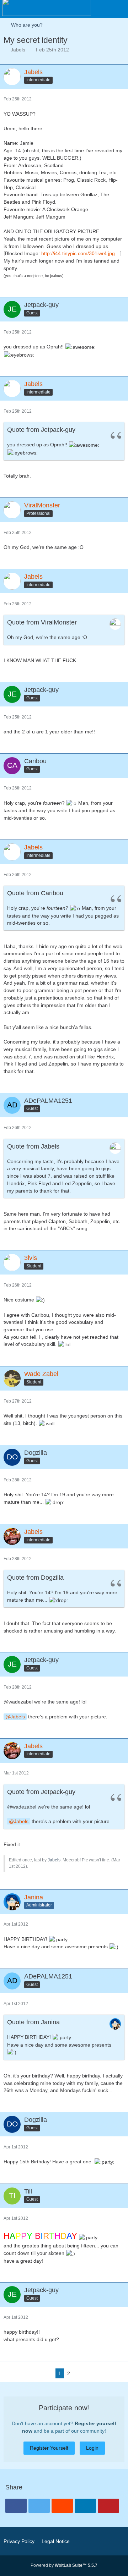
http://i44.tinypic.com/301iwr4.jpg (78, 253)
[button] (119, 9)
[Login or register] (101, 9)
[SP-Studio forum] (47, 7)
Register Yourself (49, 2448)
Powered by (64, 2565)
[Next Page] (79, 2374)
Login (92, 2448)
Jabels (18, 50)
